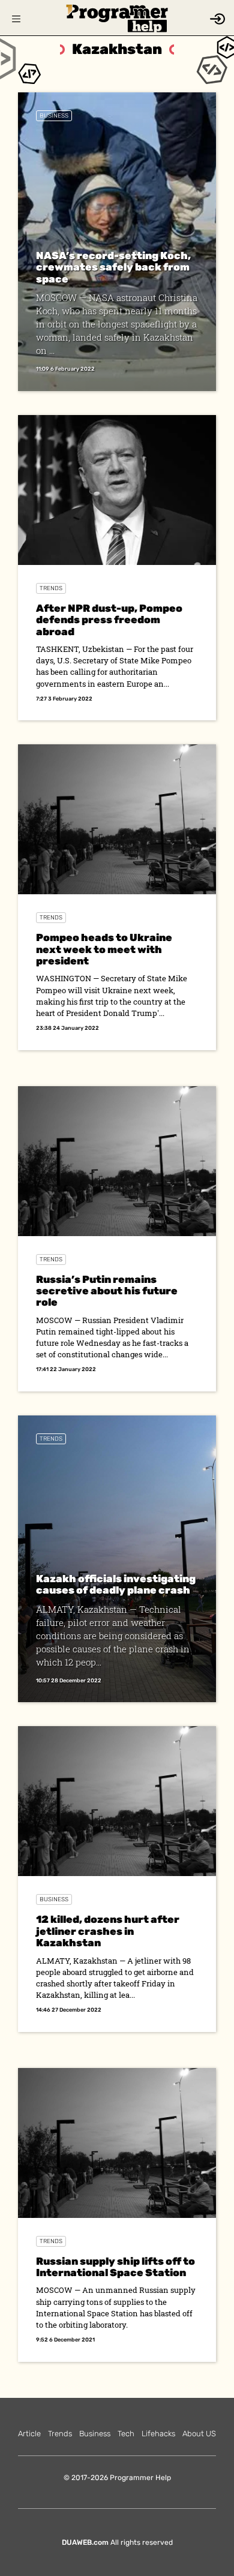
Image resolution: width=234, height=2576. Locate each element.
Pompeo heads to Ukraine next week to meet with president (104, 949)
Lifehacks (158, 2434)
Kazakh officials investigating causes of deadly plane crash (116, 1584)
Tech (126, 2434)
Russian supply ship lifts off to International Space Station (115, 2267)
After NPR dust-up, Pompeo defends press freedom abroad (109, 620)
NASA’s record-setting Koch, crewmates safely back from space (113, 267)
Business (54, 116)
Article (29, 2434)
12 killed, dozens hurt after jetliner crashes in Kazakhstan (108, 1931)
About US (199, 2434)
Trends (51, 588)
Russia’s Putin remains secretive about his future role (107, 1291)
